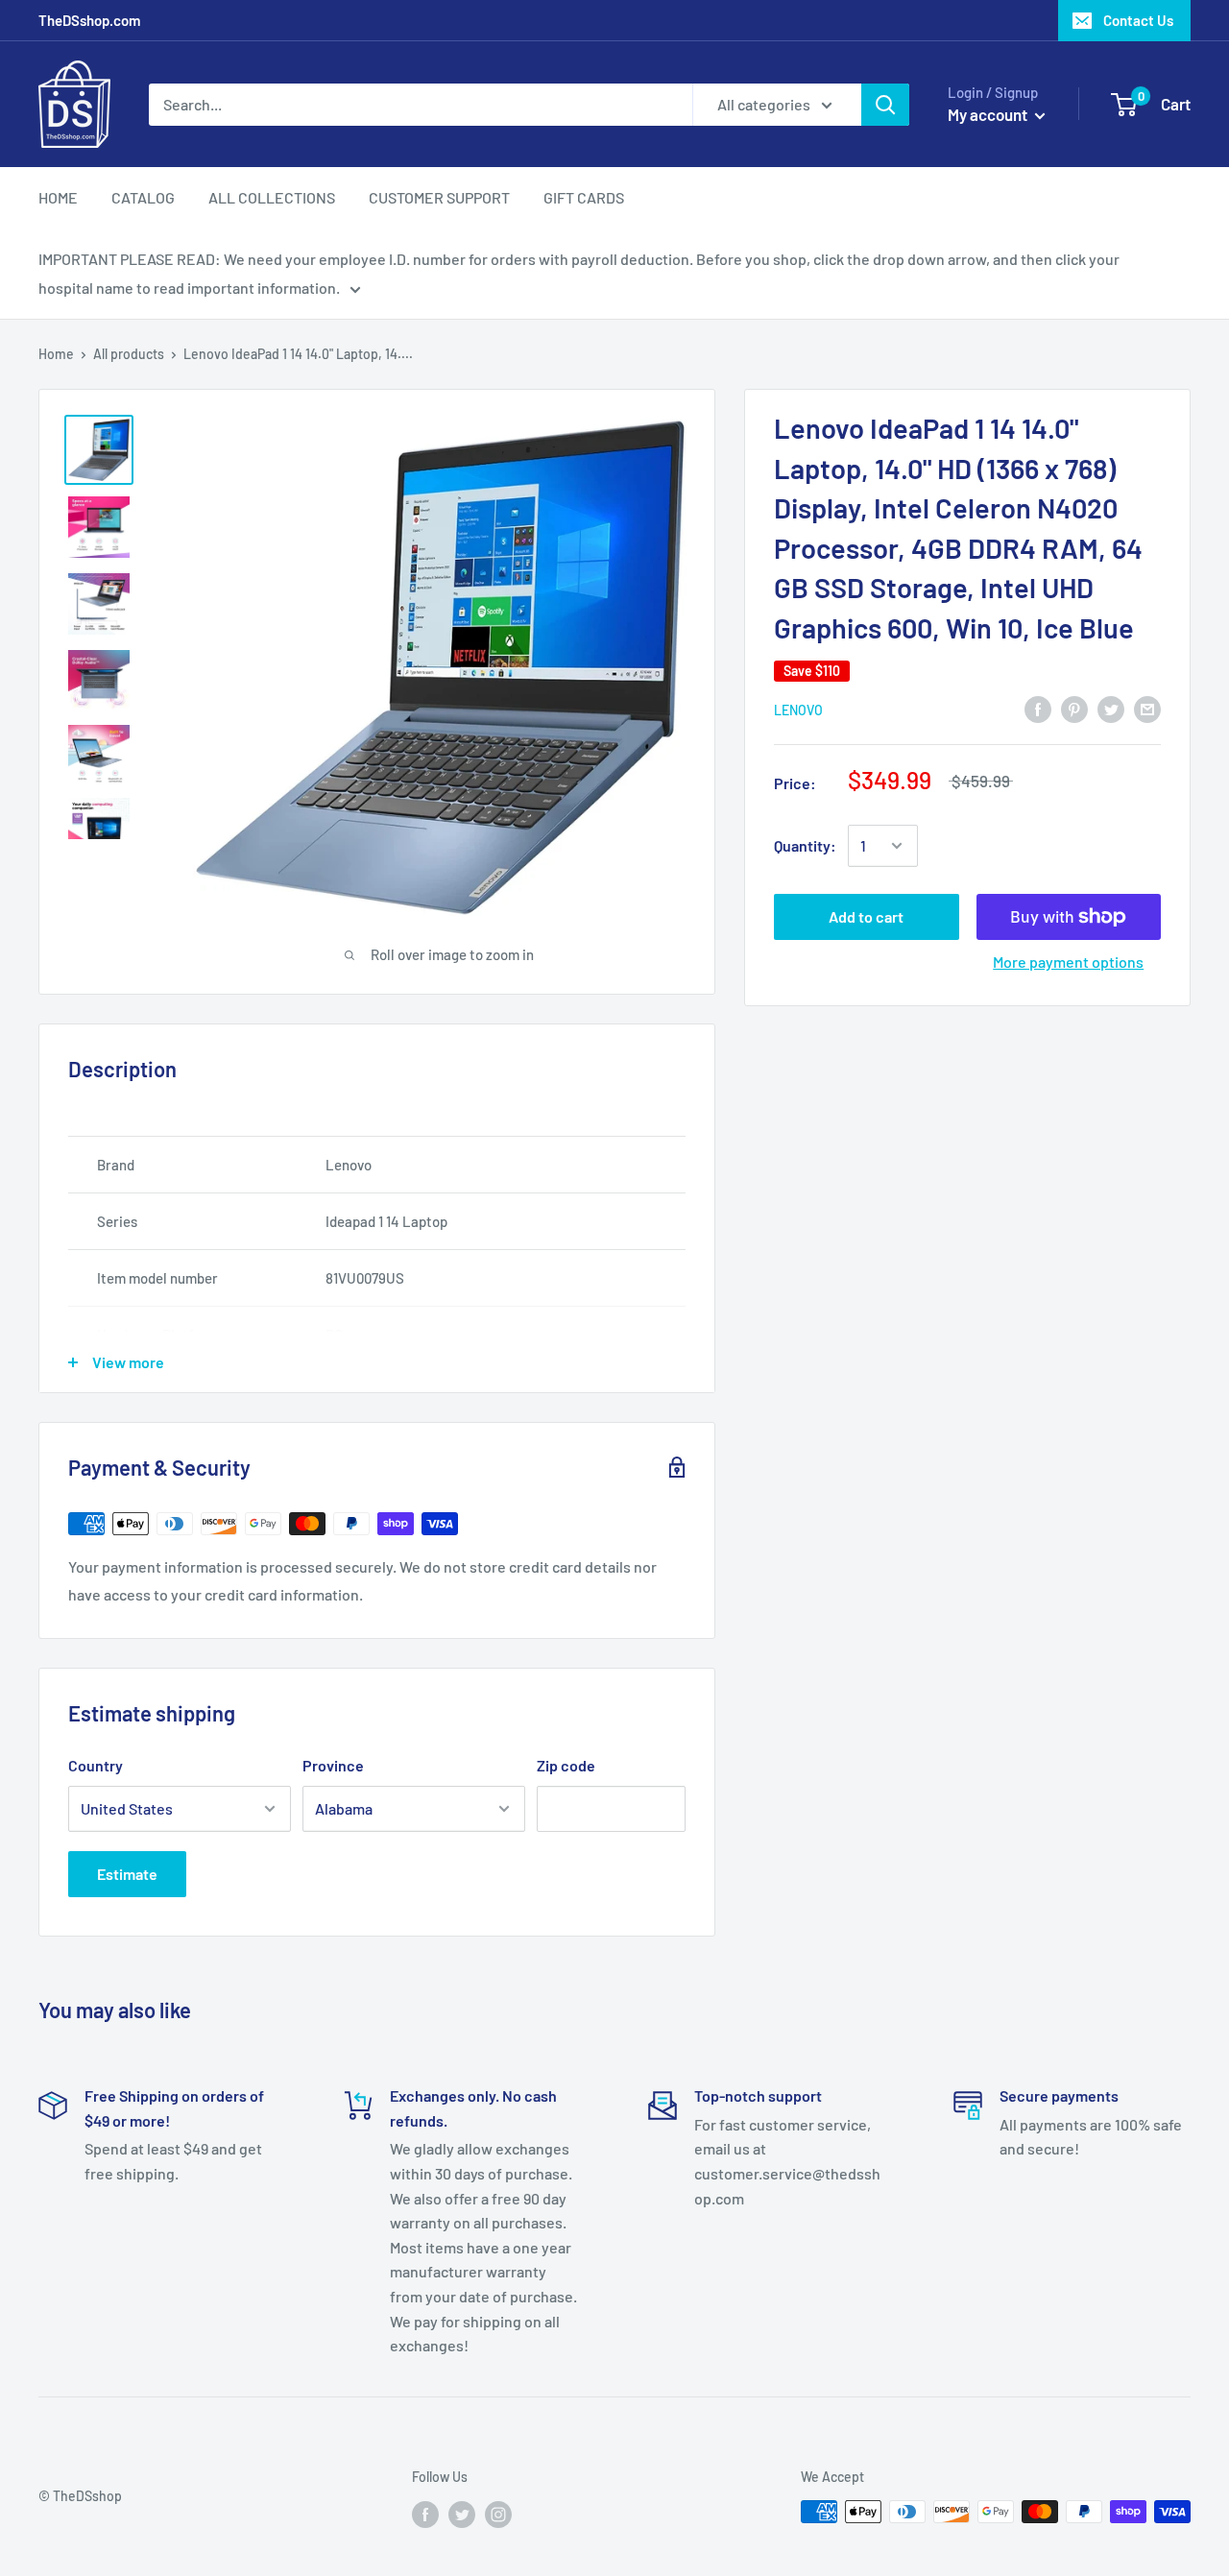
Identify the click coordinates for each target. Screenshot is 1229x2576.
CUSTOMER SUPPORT (439, 197)
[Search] (885, 105)
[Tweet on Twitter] (1111, 708)
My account (989, 114)
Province (333, 1765)
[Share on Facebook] (1038, 708)
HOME (58, 197)
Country (96, 1765)
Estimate (127, 1874)
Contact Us (1138, 20)
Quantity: (805, 845)
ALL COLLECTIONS (272, 197)
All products (129, 354)
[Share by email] (1147, 708)
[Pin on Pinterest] (1074, 708)
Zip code (566, 1765)
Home (56, 354)
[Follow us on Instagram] (498, 2514)
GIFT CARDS (584, 197)
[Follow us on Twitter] (462, 2514)
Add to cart (866, 916)
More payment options (1068, 962)
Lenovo (798, 710)
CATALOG (143, 197)
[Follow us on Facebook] (425, 2514)
